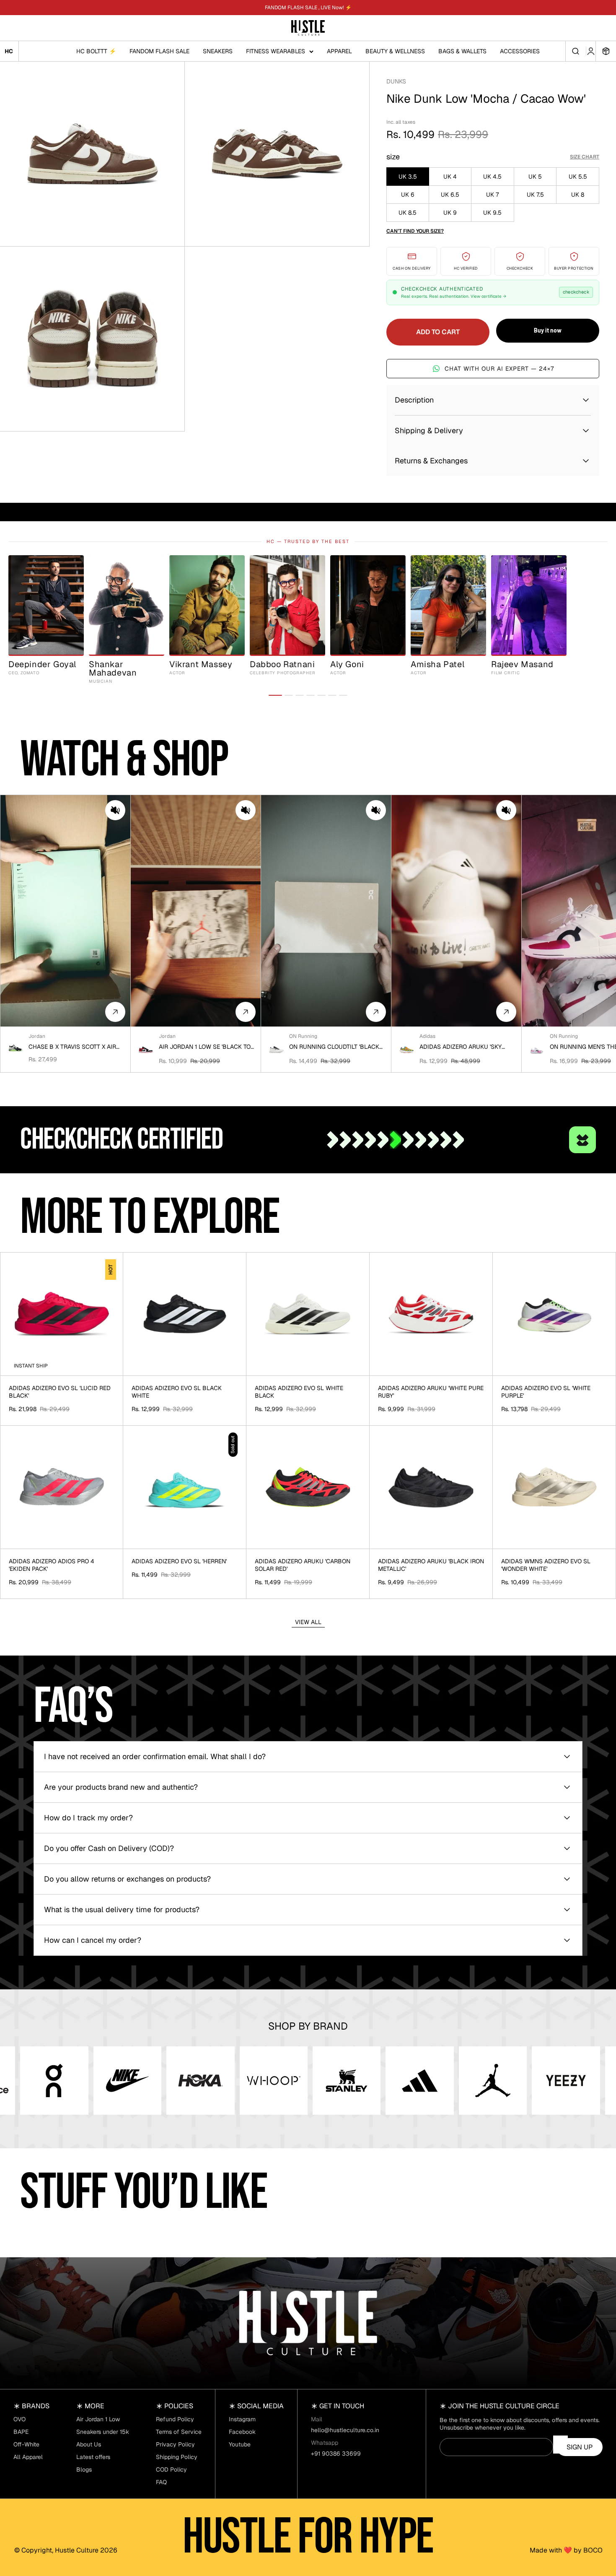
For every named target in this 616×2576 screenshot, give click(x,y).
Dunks (396, 81)
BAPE (21, 2432)
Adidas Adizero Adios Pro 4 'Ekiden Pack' (52, 1565)
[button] (115, 810)
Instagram (242, 2419)
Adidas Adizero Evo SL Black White (177, 1392)
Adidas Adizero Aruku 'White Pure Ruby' (431, 1392)
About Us (89, 2444)
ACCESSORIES (520, 51)
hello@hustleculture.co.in (345, 2430)
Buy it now (548, 330)
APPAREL (339, 51)
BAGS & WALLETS (462, 51)
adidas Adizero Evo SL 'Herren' (179, 1561)
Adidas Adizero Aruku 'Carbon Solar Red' (303, 1565)
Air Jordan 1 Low (98, 2419)
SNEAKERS (218, 51)
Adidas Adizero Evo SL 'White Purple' (546, 1392)
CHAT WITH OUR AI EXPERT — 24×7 (499, 369)
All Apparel (28, 2457)
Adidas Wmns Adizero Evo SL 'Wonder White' (546, 1565)
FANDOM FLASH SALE (159, 51)
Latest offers (93, 2457)
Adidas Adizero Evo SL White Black (299, 1392)
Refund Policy (175, 2419)
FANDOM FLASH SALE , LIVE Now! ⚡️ (308, 8)
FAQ (161, 2482)
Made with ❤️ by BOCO (566, 2550)
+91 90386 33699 (336, 2454)
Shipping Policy (177, 2457)
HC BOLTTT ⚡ (96, 51)
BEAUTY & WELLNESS (395, 51)
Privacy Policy (175, 2444)
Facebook (242, 2432)
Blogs (84, 2469)
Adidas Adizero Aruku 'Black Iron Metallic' (431, 1565)
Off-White (26, 2444)
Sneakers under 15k (103, 2432)
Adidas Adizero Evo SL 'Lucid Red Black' (60, 1392)
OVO (19, 2419)
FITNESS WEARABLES (276, 51)
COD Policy (171, 2469)
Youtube (240, 2444)
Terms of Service (179, 2432)
